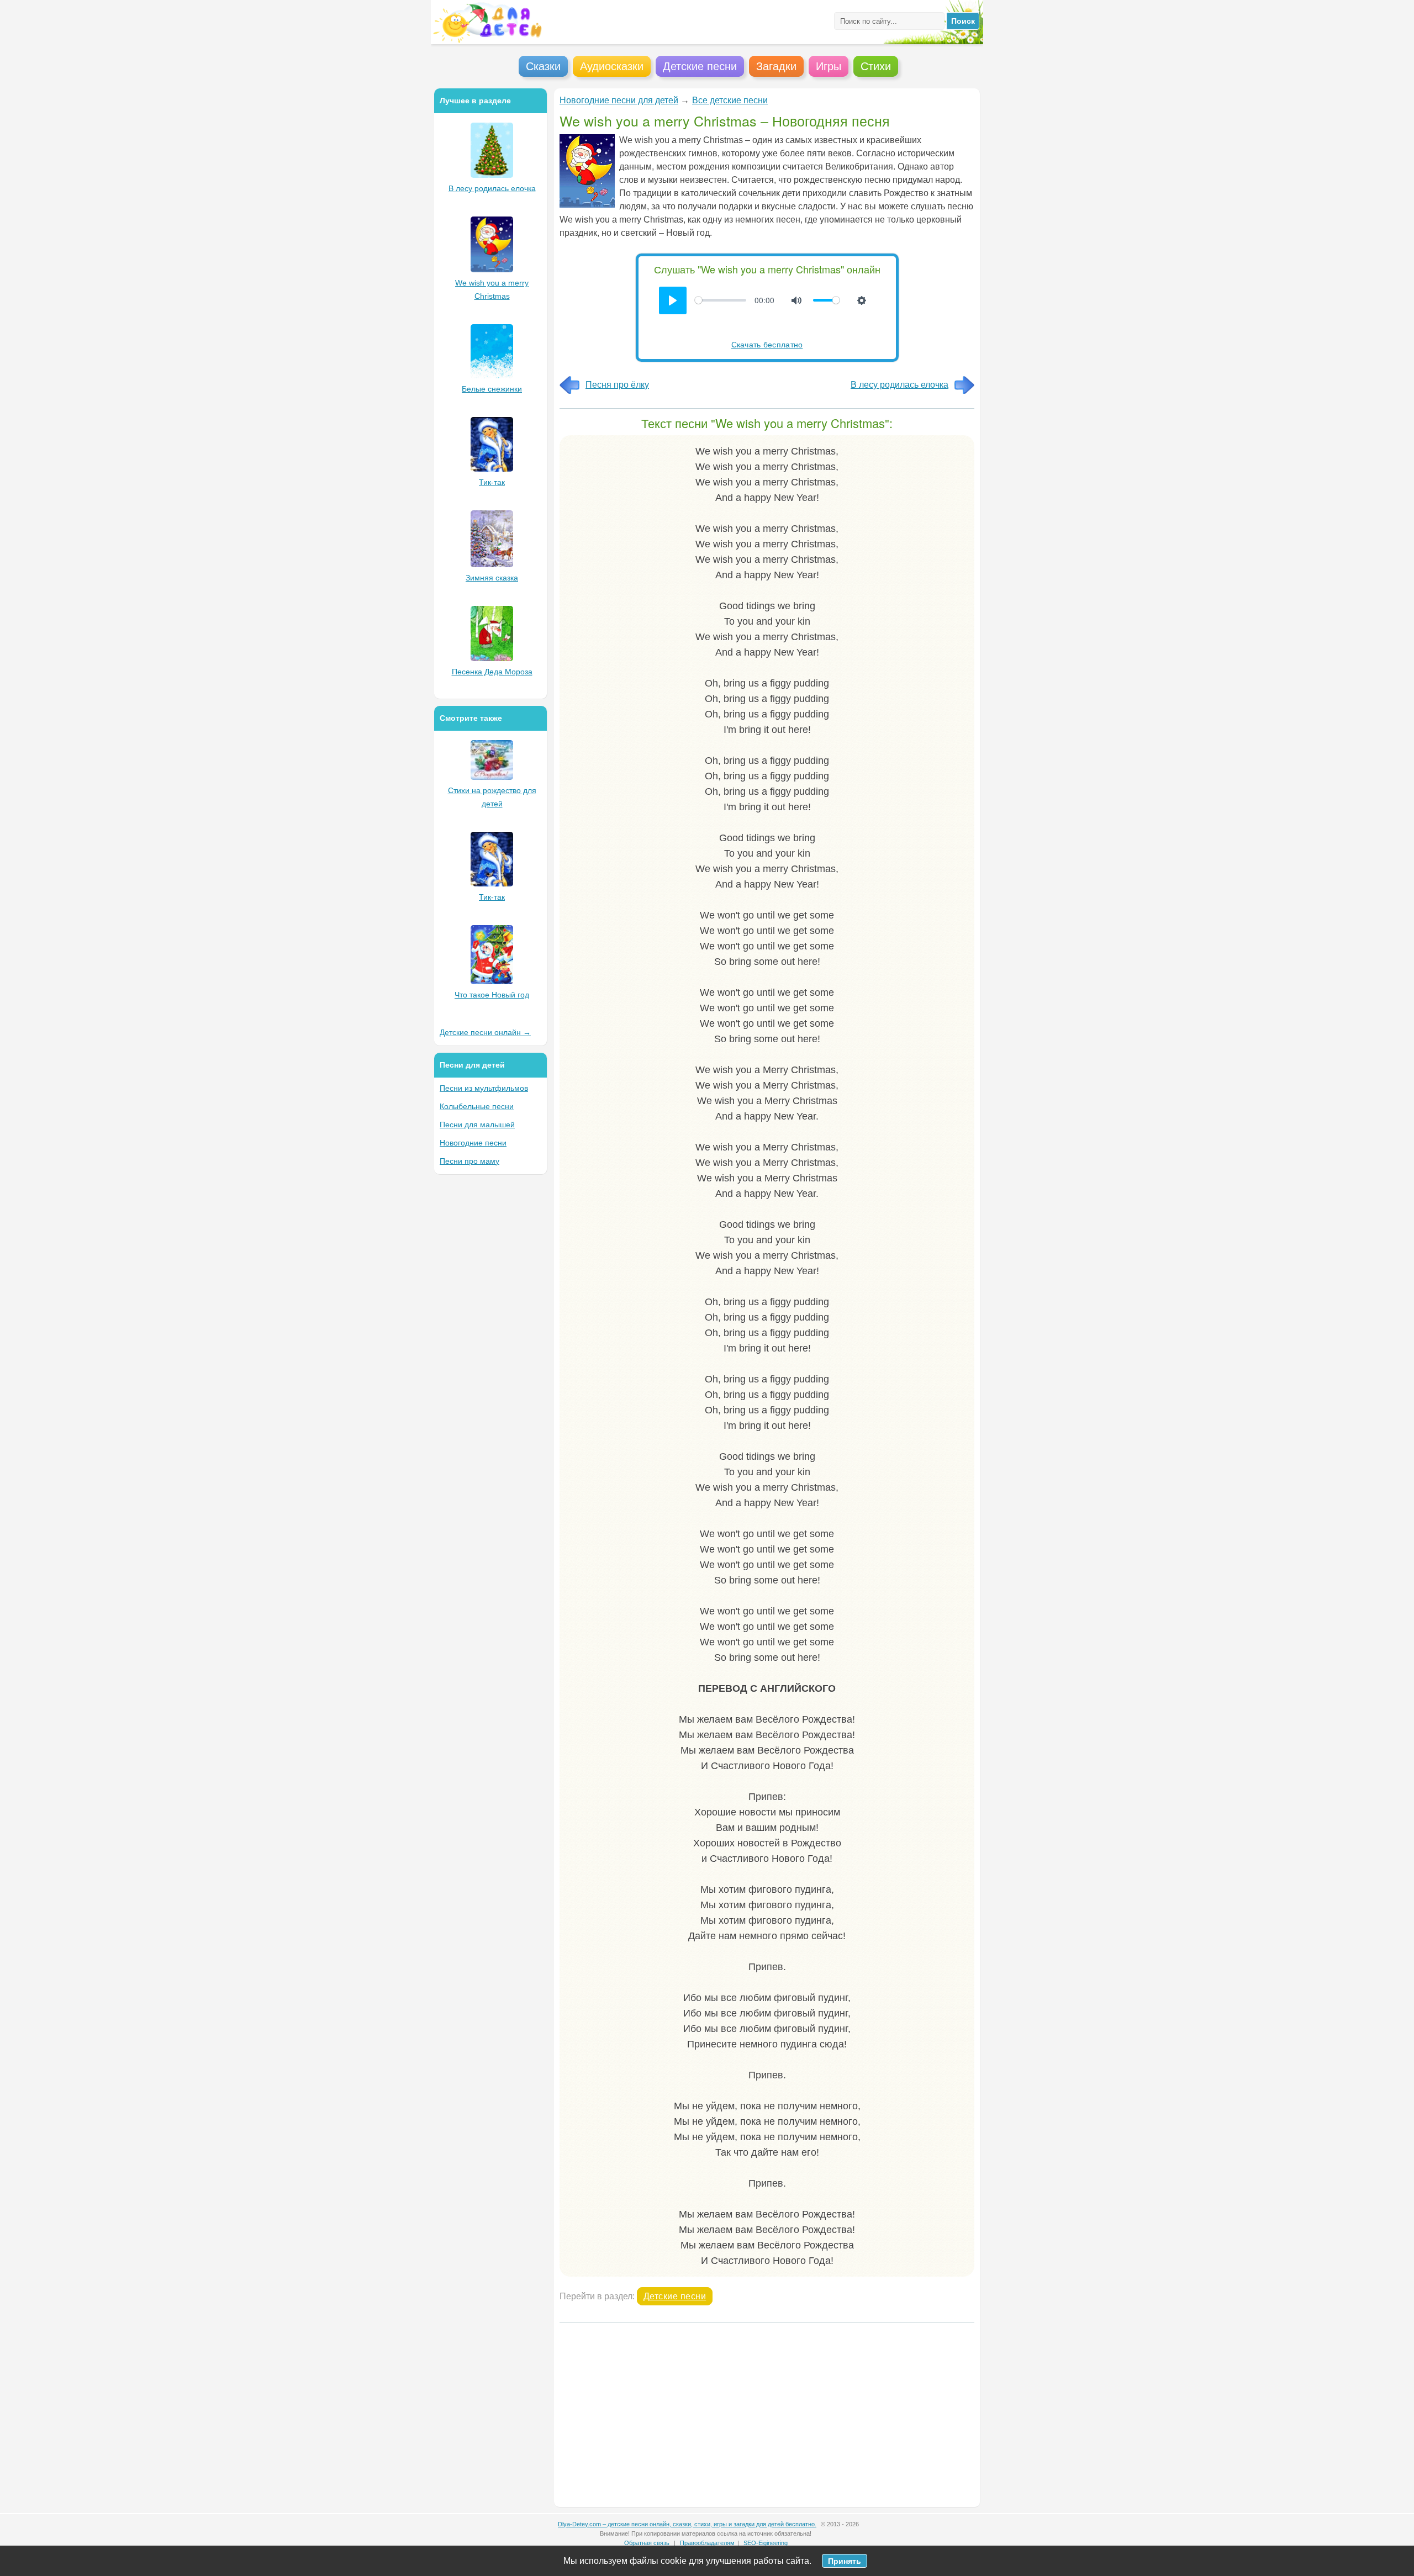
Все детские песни (730, 100)
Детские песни (675, 2296)
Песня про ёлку (617, 385)
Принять (845, 2561)
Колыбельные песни (477, 1106)
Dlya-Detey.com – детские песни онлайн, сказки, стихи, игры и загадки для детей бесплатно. (687, 2524)
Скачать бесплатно (767, 344)
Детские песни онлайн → (485, 1032)
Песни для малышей (477, 1125)
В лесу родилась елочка (899, 385)
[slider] (721, 300)
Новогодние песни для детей (619, 100)
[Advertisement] (767, 2413)
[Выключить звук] (796, 300)
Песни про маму (469, 1161)
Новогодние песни (473, 1143)
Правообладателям (707, 2543)
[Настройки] (862, 300)
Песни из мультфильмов (484, 1088)
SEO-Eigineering (766, 2543)
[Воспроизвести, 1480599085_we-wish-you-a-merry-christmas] (673, 300)
